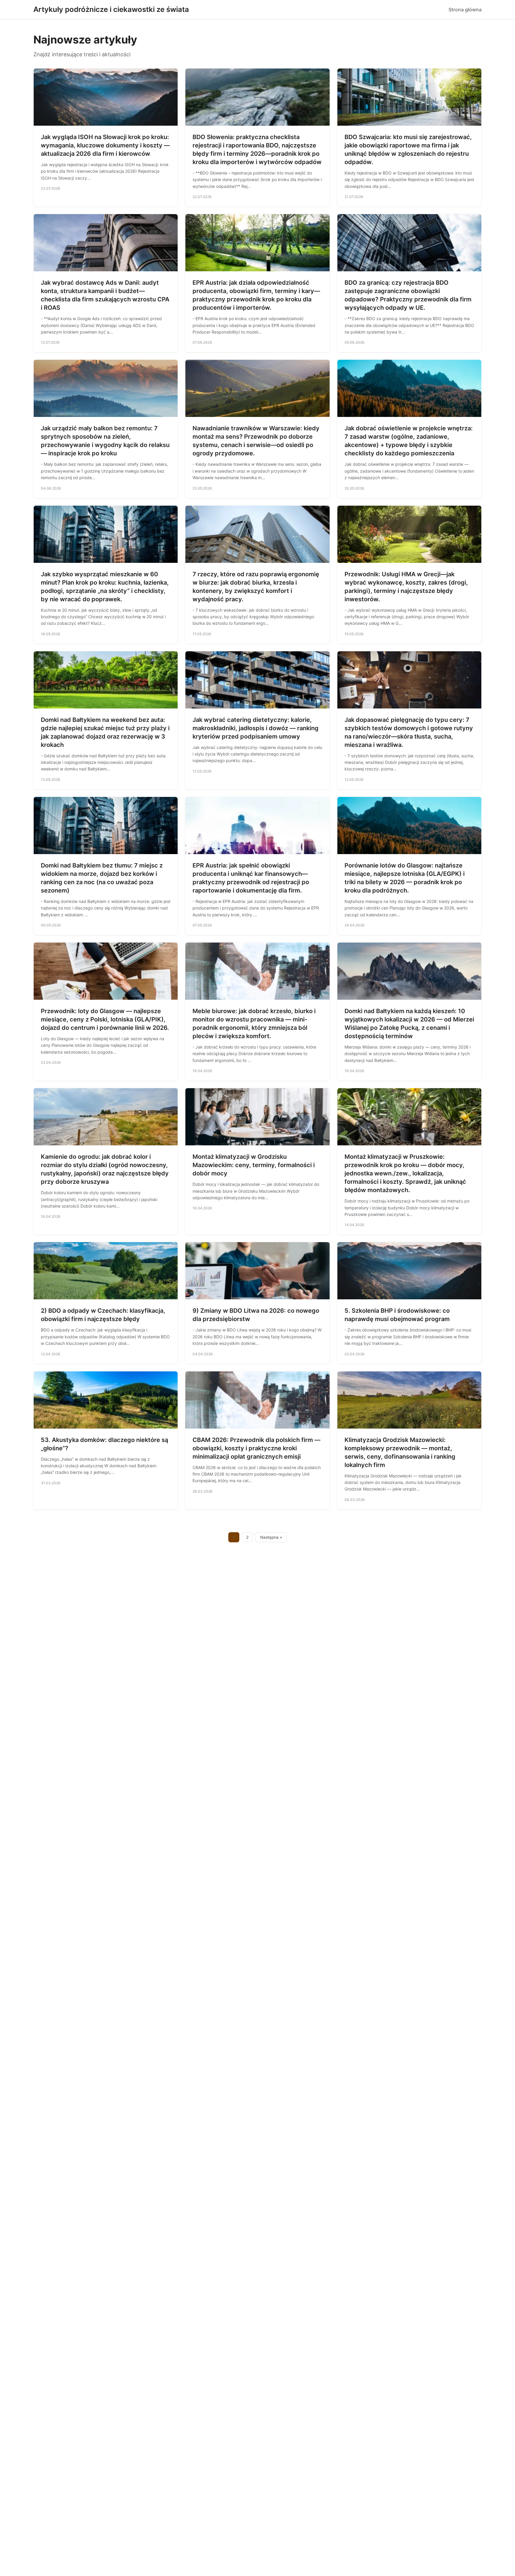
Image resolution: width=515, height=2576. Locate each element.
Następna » (271, 1537)
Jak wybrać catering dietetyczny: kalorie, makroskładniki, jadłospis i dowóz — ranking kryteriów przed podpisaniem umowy (256, 728)
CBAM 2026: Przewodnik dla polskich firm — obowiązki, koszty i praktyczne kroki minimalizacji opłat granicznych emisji (256, 1448)
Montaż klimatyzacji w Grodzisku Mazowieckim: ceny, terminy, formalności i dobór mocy (254, 1165)
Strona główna (465, 10)
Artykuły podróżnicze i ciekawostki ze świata (111, 9)
